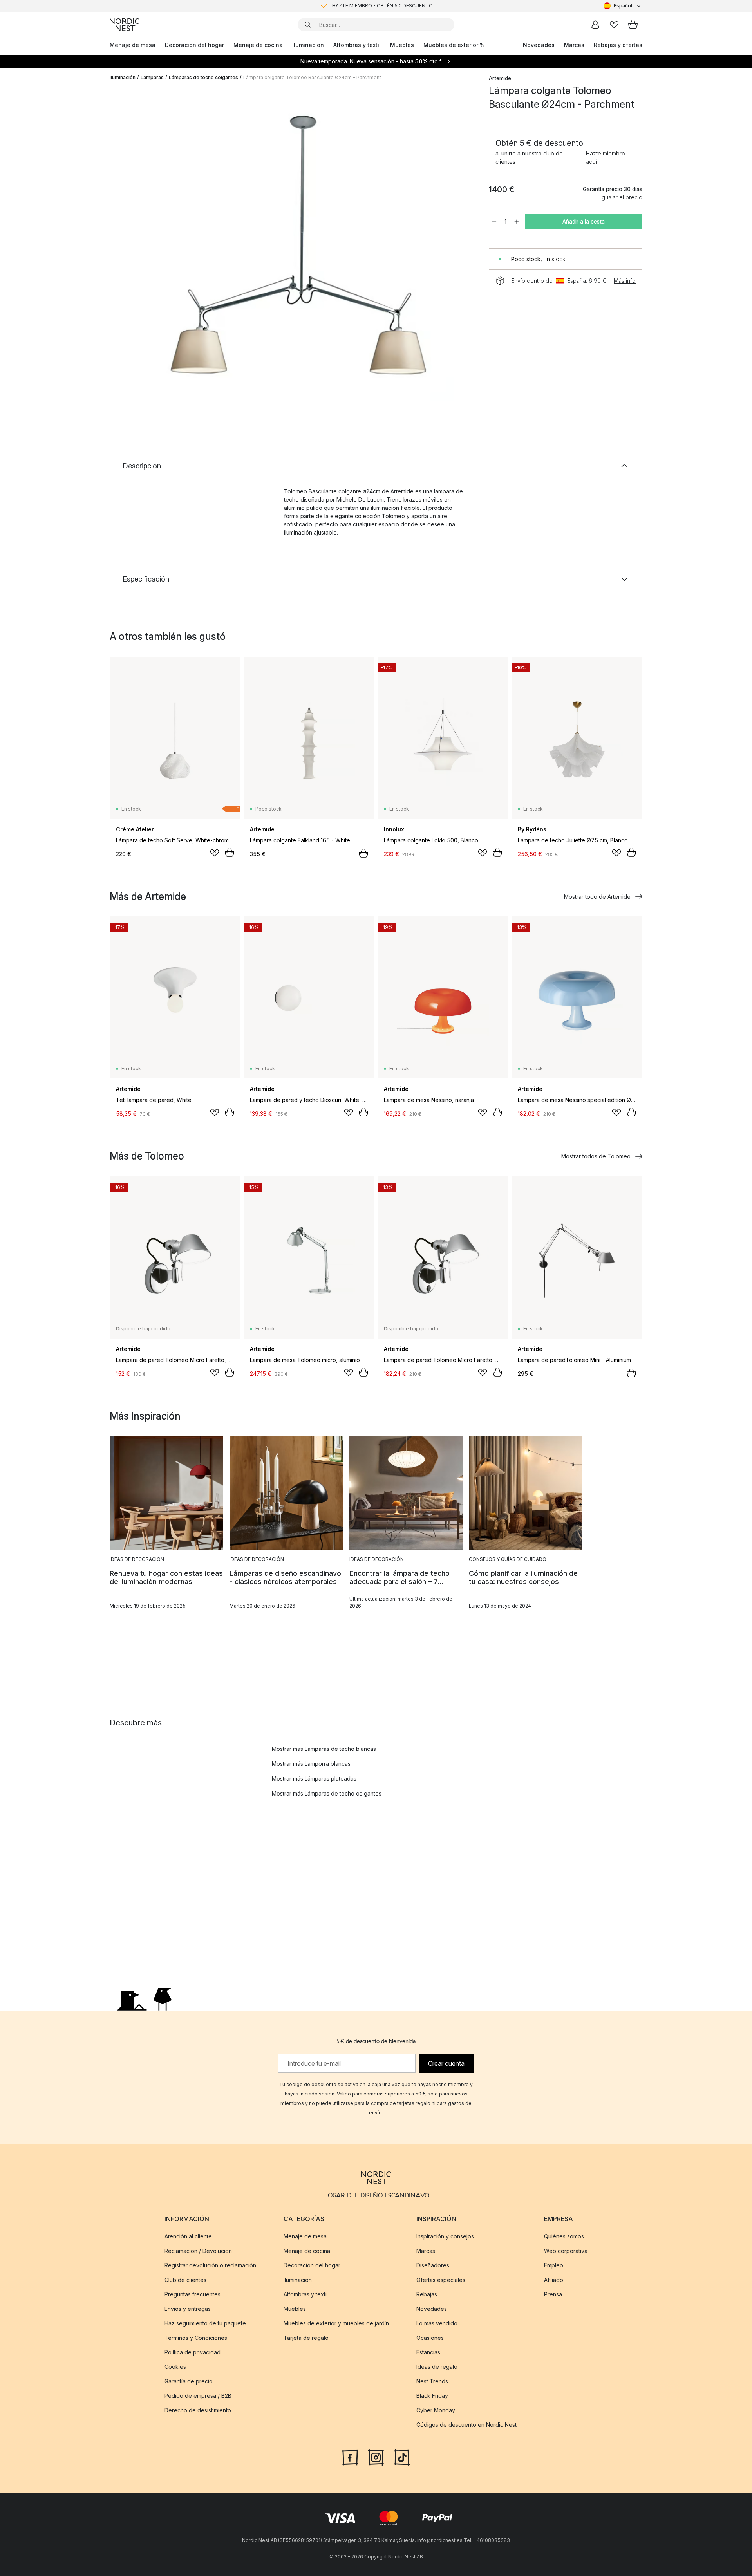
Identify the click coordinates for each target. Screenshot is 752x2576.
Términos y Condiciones (196, 2338)
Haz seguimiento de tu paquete (205, 2323)
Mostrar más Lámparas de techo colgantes (327, 1793)
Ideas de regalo (437, 2367)
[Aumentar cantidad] (517, 222)
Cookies (175, 2367)
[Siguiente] (459, 245)
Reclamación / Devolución (198, 2251)
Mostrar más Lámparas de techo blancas (324, 1749)
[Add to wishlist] (215, 853)
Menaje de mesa (133, 45)
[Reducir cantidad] (494, 222)
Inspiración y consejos (445, 2236)
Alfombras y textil (357, 45)
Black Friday (432, 2396)
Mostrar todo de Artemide (597, 897)
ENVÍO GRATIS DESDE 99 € (382, 6)
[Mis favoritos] (614, 25)
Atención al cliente (188, 2236)
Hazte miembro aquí (606, 157)
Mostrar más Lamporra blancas (311, 1764)
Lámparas (152, 77)
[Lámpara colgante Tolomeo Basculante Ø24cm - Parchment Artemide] (298, 244)
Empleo (554, 2265)
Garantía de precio (189, 2381)
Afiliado (554, 2280)
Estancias (428, 2352)
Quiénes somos (564, 2236)
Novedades (539, 45)
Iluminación (308, 45)
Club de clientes (185, 2280)
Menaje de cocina (258, 45)
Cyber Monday (436, 2410)
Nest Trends (432, 2381)
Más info (625, 281)
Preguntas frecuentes (193, 2294)
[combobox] (623, 6)
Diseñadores (433, 2265)
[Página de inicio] (125, 25)
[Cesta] (633, 25)
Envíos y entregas (188, 2309)
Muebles (402, 45)
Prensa (553, 2294)
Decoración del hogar (194, 45)
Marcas (574, 45)
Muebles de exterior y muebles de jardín (336, 2323)
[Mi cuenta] (595, 25)
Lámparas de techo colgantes (203, 77)
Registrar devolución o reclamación (210, 2265)
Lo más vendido (437, 2323)
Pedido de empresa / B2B (198, 2396)
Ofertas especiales (441, 2280)
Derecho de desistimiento (198, 2410)
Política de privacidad (193, 2352)
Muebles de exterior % (454, 45)
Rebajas (427, 2294)
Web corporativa (566, 2251)
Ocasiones (430, 2338)
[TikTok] (402, 2457)
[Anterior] (136, 245)
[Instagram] (376, 2457)
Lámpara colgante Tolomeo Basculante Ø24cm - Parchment (312, 77)
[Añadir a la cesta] (230, 853)
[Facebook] (350, 2457)
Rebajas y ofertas (618, 45)
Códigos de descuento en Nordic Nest (466, 2425)
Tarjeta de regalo (306, 2338)
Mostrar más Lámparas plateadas (314, 1778)
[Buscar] (308, 25)
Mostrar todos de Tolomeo (596, 1156)
